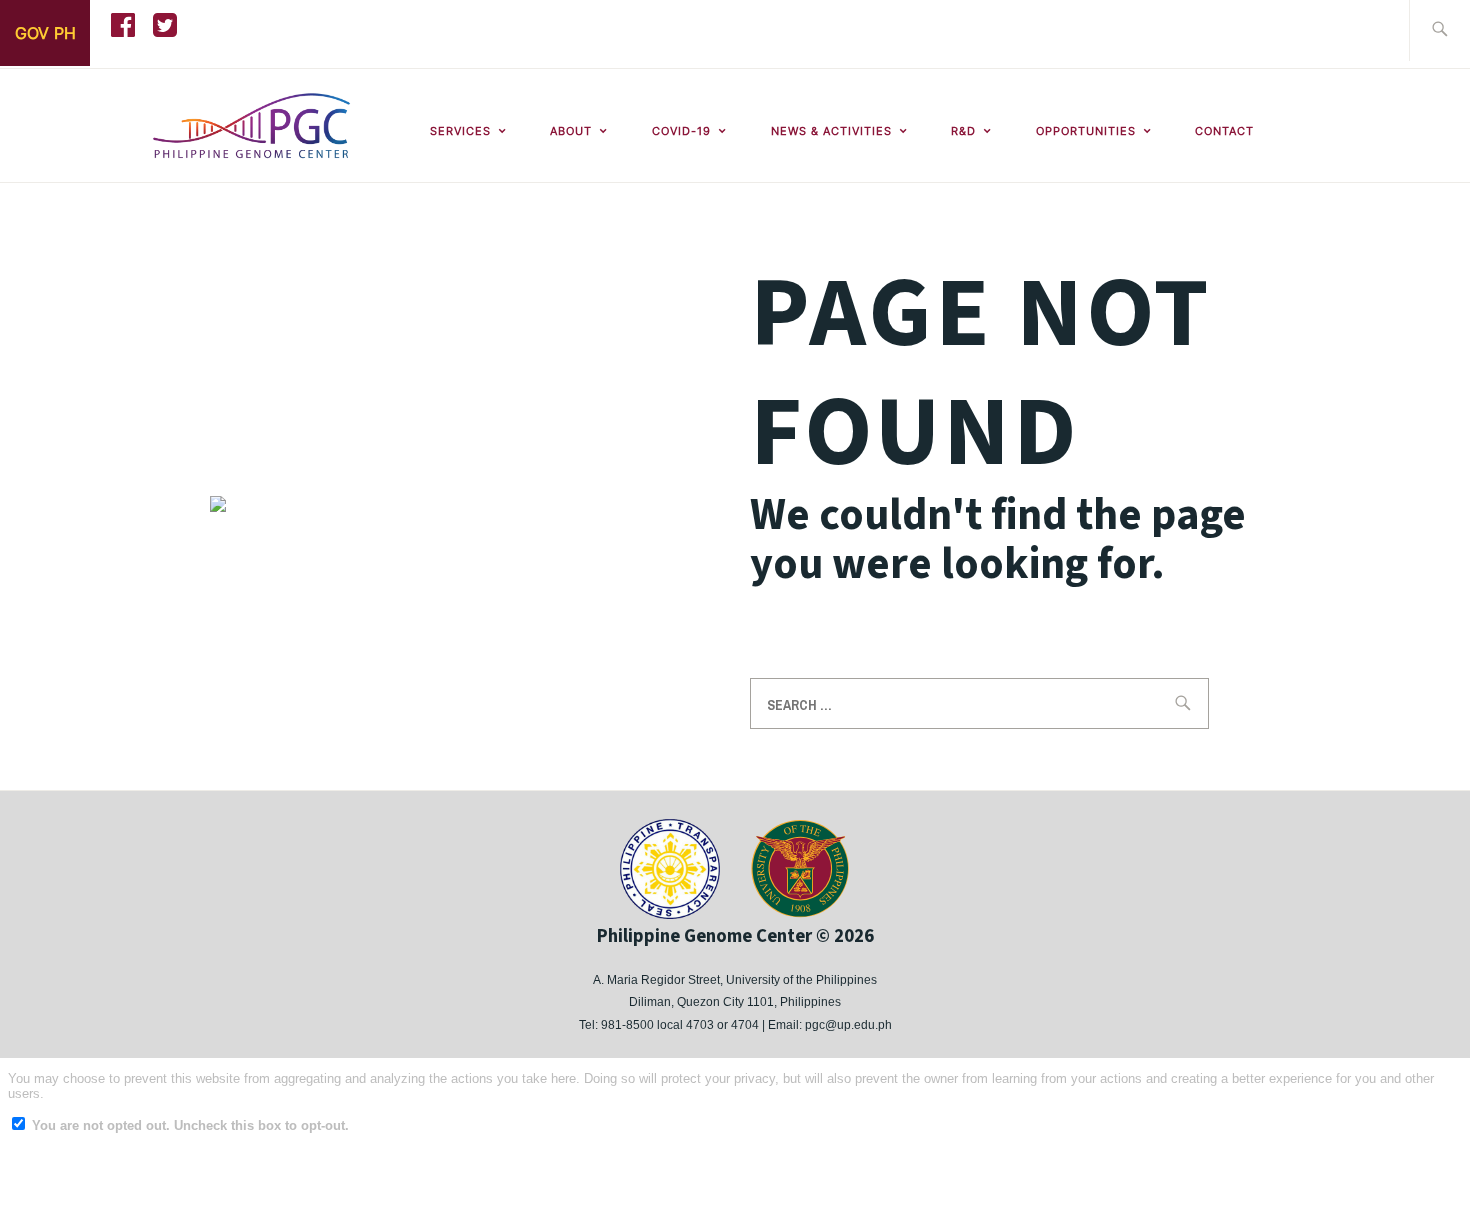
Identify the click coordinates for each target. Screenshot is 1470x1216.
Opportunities (1086, 131)
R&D (963, 131)
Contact (1224, 131)
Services (460, 131)
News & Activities (831, 131)
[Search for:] (1439, 30)
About (571, 131)
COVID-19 (681, 131)
